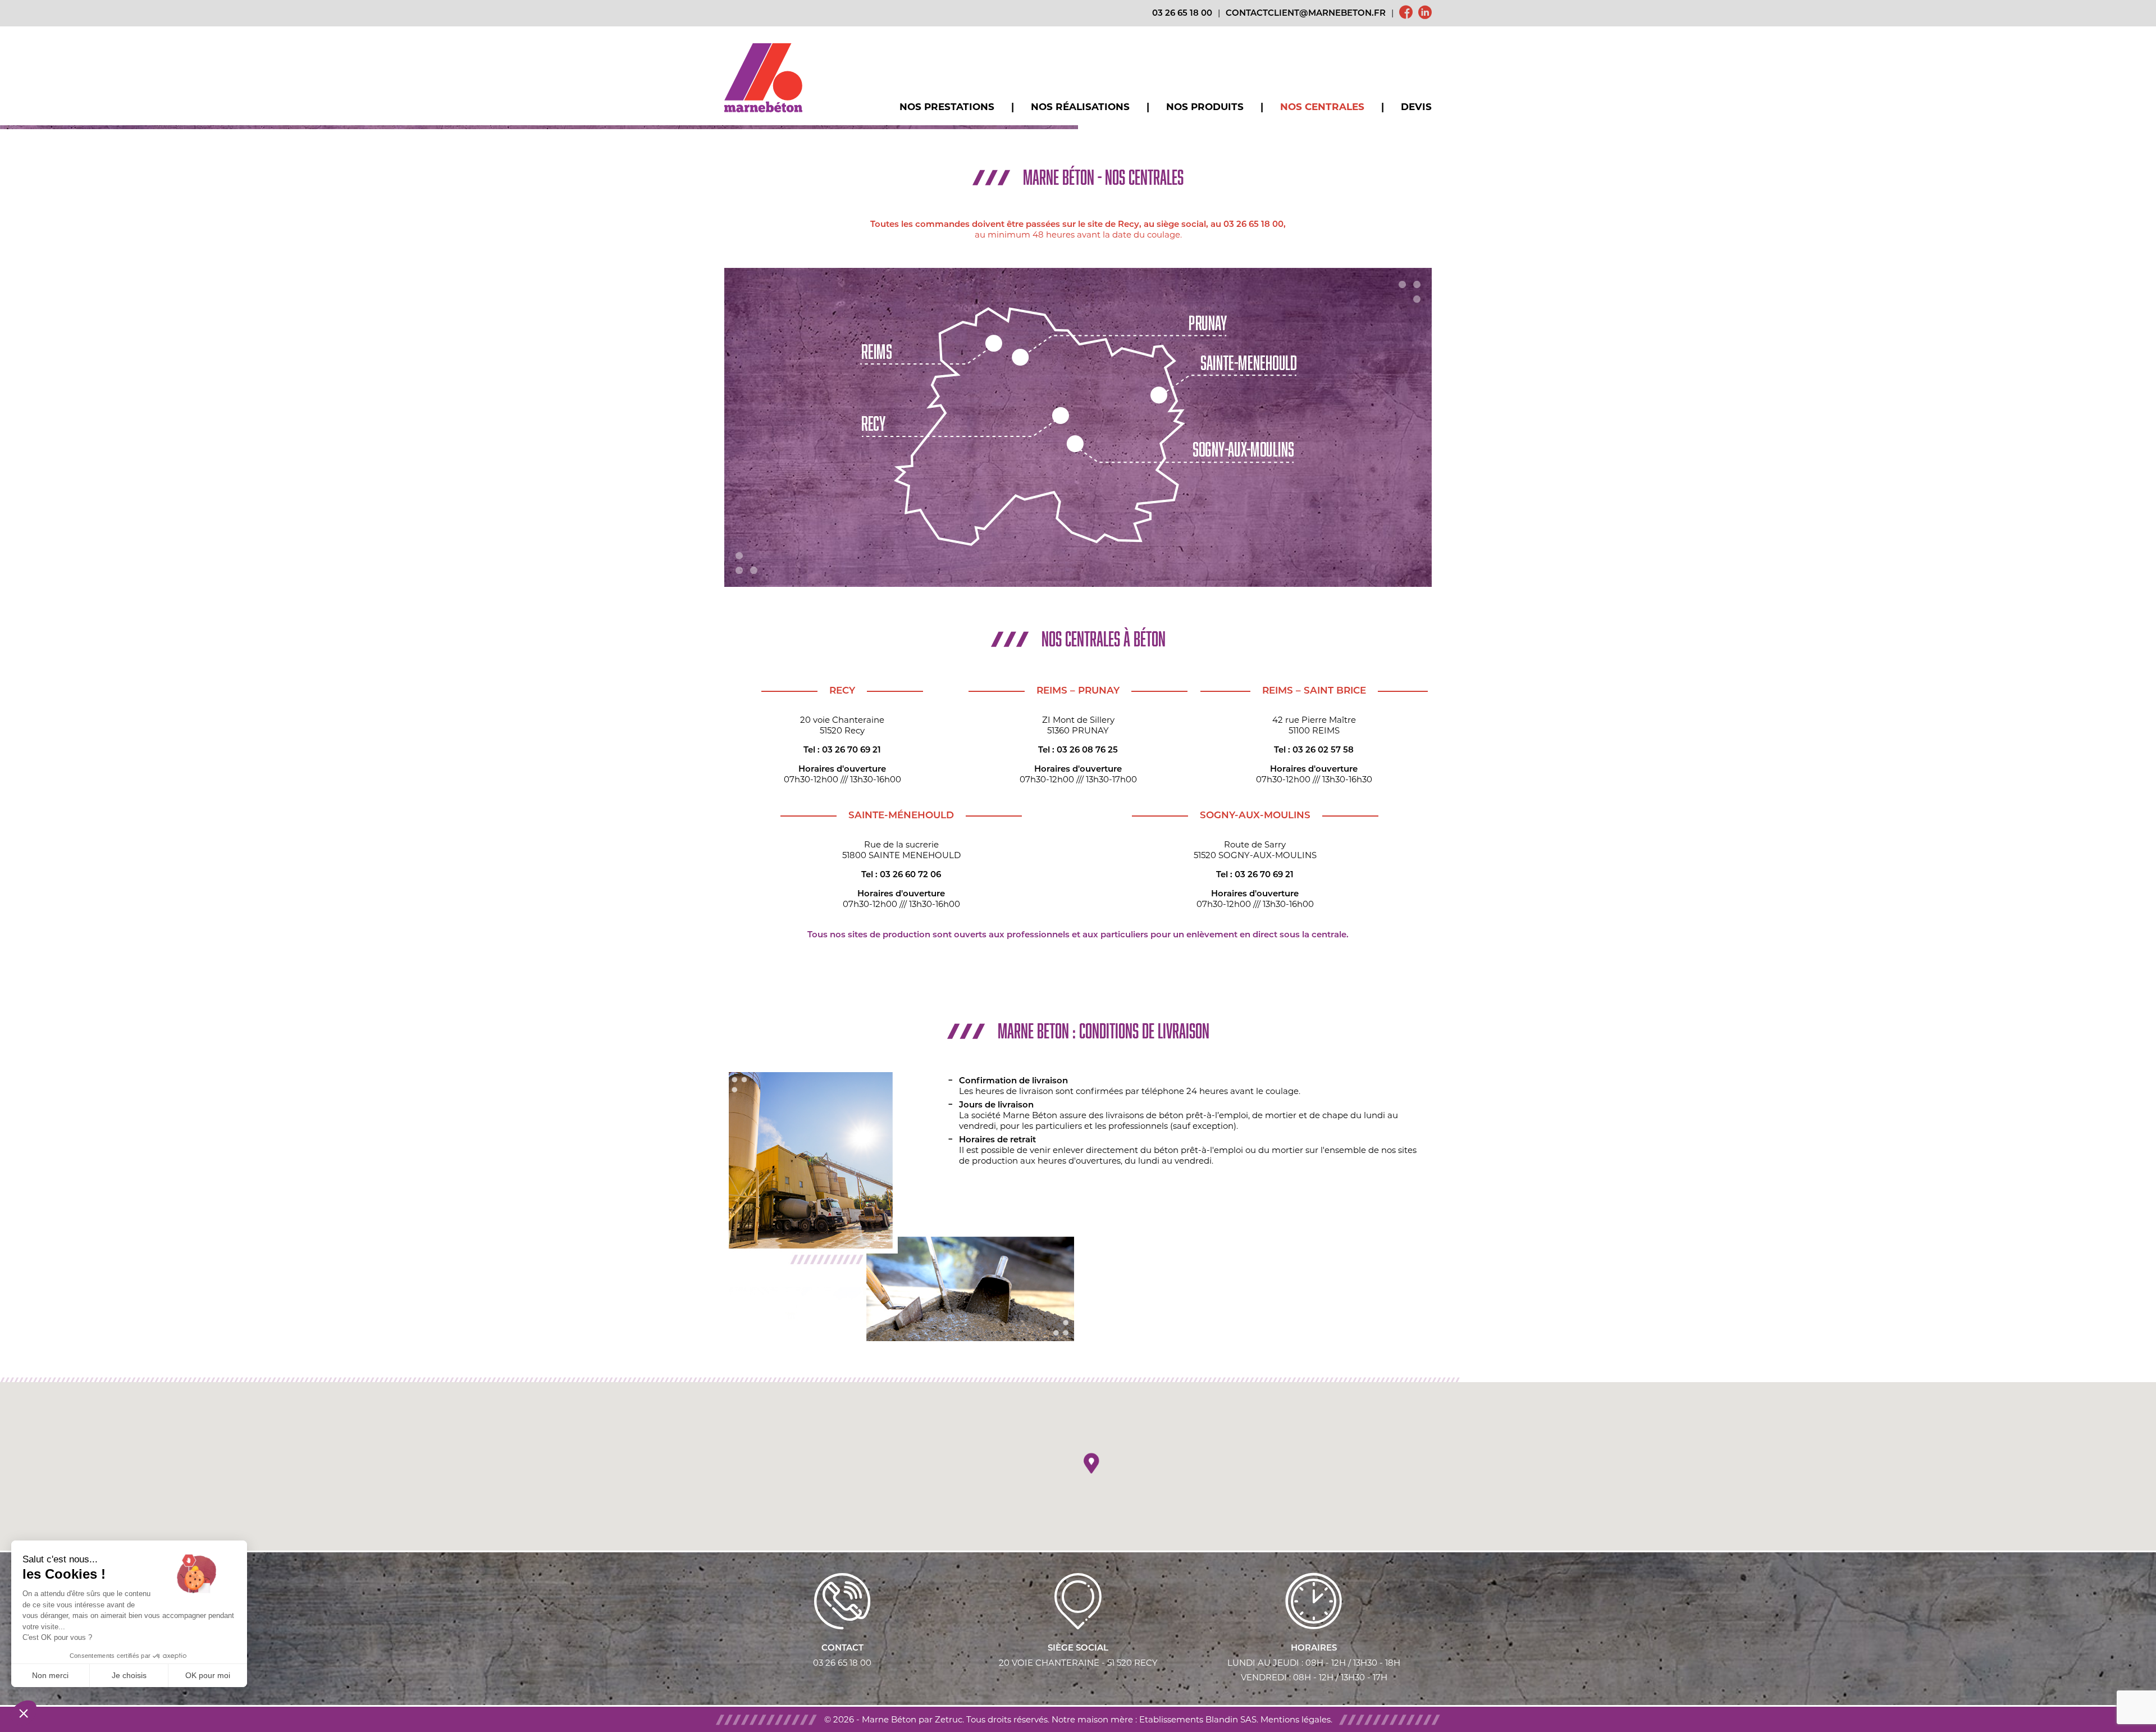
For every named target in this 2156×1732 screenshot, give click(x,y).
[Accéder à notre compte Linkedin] (1425, 13)
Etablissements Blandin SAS (1198, 1719)
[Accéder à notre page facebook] (1406, 13)
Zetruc (949, 1719)
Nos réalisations (1080, 107)
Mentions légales (1296, 1719)
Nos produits (1205, 107)
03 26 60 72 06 (910, 875)
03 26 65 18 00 (1182, 14)
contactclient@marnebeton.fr (1306, 14)
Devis (1416, 107)
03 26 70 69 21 (851, 751)
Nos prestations (947, 107)
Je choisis (129, 1675)
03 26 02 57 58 (1323, 751)
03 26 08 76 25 (1087, 751)
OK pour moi (208, 1675)
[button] (1091, 1464)
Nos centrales (1322, 107)
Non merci (50, 1675)
